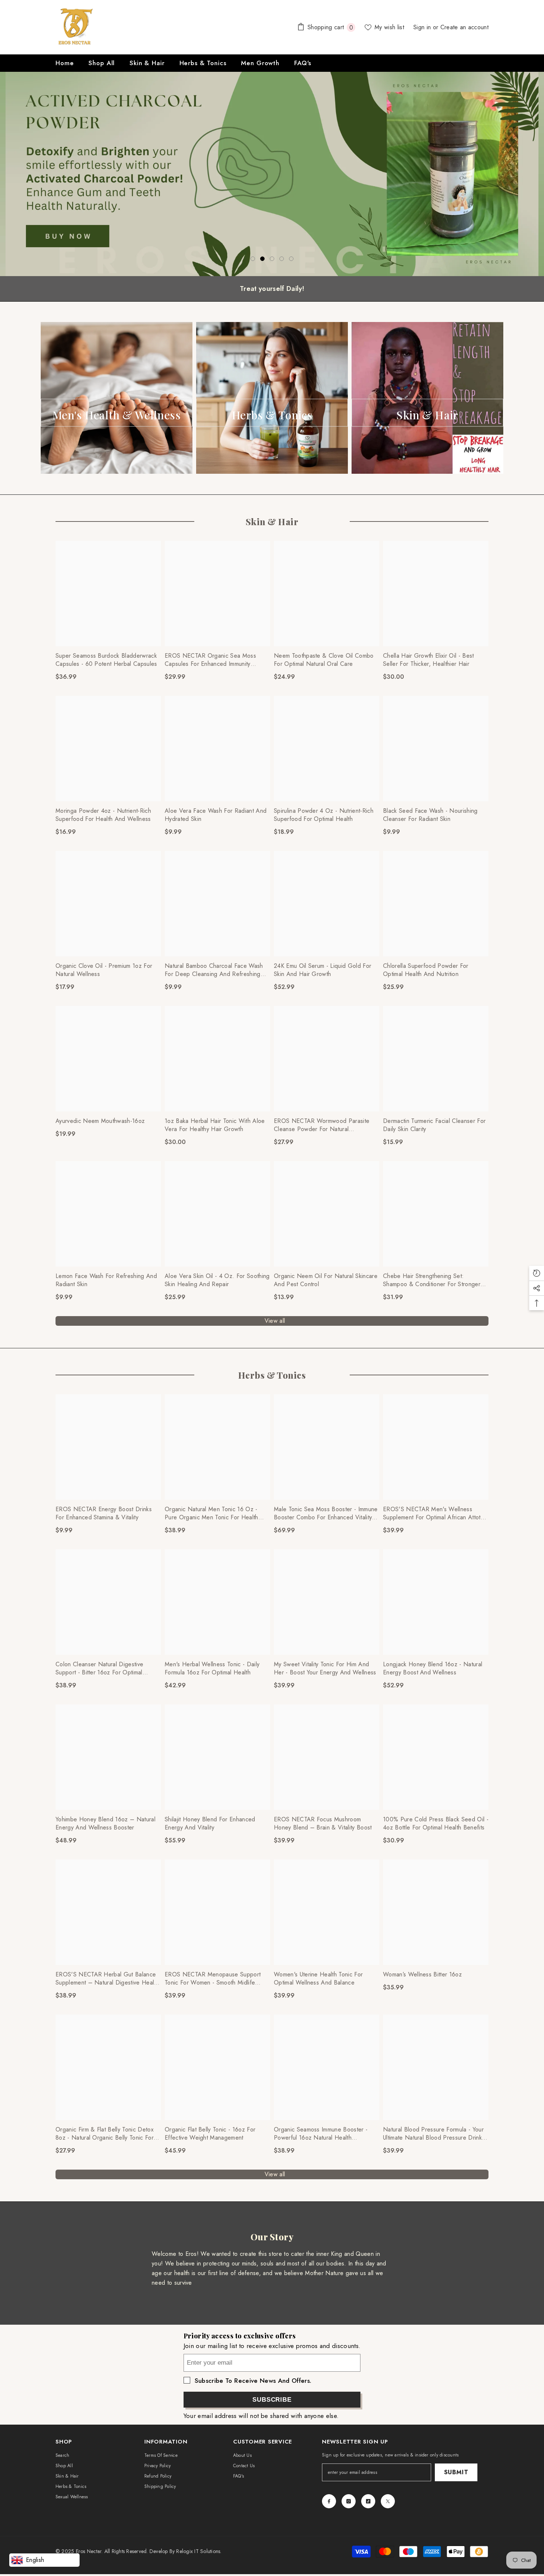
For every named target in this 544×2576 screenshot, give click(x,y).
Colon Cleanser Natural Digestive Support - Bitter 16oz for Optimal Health (99, 1668)
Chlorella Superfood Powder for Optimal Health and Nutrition (426, 970)
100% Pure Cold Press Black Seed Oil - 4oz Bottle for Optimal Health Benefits (436, 1824)
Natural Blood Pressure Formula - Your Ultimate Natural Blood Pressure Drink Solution (433, 2134)
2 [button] (262, 259)
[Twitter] (388, 2501)
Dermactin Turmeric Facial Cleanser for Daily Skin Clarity (434, 1125)
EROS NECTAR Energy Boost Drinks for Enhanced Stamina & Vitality (104, 1513)
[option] (272, 174)
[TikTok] (368, 2501)
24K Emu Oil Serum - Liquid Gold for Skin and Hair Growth (323, 970)
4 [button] (282, 259)
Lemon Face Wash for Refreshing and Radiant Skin (106, 1280)
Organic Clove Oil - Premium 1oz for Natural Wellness (104, 970)
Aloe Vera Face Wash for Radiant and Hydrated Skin (216, 815)
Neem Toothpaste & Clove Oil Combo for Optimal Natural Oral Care (324, 660)
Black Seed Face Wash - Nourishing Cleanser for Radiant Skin (430, 815)
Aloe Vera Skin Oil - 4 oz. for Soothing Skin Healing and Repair (217, 1280)
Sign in (423, 27)
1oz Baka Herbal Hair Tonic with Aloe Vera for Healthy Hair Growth (215, 1125)
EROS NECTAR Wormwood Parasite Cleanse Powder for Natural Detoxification (322, 1125)
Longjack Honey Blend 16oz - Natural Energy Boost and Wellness (433, 1668)
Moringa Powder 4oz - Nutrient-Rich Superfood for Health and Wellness (103, 815)
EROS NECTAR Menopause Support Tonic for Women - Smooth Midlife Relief (213, 1979)
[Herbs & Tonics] (272, 398)
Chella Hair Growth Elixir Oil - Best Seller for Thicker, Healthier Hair (429, 660)
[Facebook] (329, 2501)
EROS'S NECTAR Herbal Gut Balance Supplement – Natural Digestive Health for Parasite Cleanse (107, 1979)
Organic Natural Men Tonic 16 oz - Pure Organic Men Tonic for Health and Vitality (211, 1513)
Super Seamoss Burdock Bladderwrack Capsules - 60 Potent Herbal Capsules (106, 660)
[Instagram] (349, 2501)
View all (275, 1321)
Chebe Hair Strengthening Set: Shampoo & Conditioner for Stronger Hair (432, 1280)
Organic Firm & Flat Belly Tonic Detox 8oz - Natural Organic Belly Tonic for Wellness (105, 2134)
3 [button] (272, 259)
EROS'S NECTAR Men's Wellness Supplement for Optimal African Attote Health (434, 1513)
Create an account (464, 27)
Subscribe (272, 2400)
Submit (456, 2472)
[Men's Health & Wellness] (117, 398)
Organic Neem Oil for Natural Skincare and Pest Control (326, 1280)
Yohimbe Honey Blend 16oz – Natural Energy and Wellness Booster (105, 1824)
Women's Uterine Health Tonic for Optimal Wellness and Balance (318, 1979)
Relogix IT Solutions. (199, 2551)
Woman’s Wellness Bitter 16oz (422, 1975)
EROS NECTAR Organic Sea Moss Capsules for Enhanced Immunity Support (210, 660)
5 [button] (291, 259)
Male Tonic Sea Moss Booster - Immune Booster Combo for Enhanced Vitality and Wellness (326, 1513)
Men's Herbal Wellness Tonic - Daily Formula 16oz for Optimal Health (212, 1668)
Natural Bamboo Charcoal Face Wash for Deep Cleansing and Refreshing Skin (214, 970)
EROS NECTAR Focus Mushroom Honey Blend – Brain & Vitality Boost (323, 1824)
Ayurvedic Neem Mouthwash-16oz (100, 1121)
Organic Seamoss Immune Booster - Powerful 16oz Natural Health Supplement (321, 2134)
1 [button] (253, 259)
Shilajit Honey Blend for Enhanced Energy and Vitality (210, 1824)
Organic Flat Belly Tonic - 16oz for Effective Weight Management (210, 2134)
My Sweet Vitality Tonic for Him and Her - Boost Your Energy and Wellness (325, 1668)
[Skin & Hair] (427, 398)
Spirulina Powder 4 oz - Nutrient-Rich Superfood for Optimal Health (324, 815)
